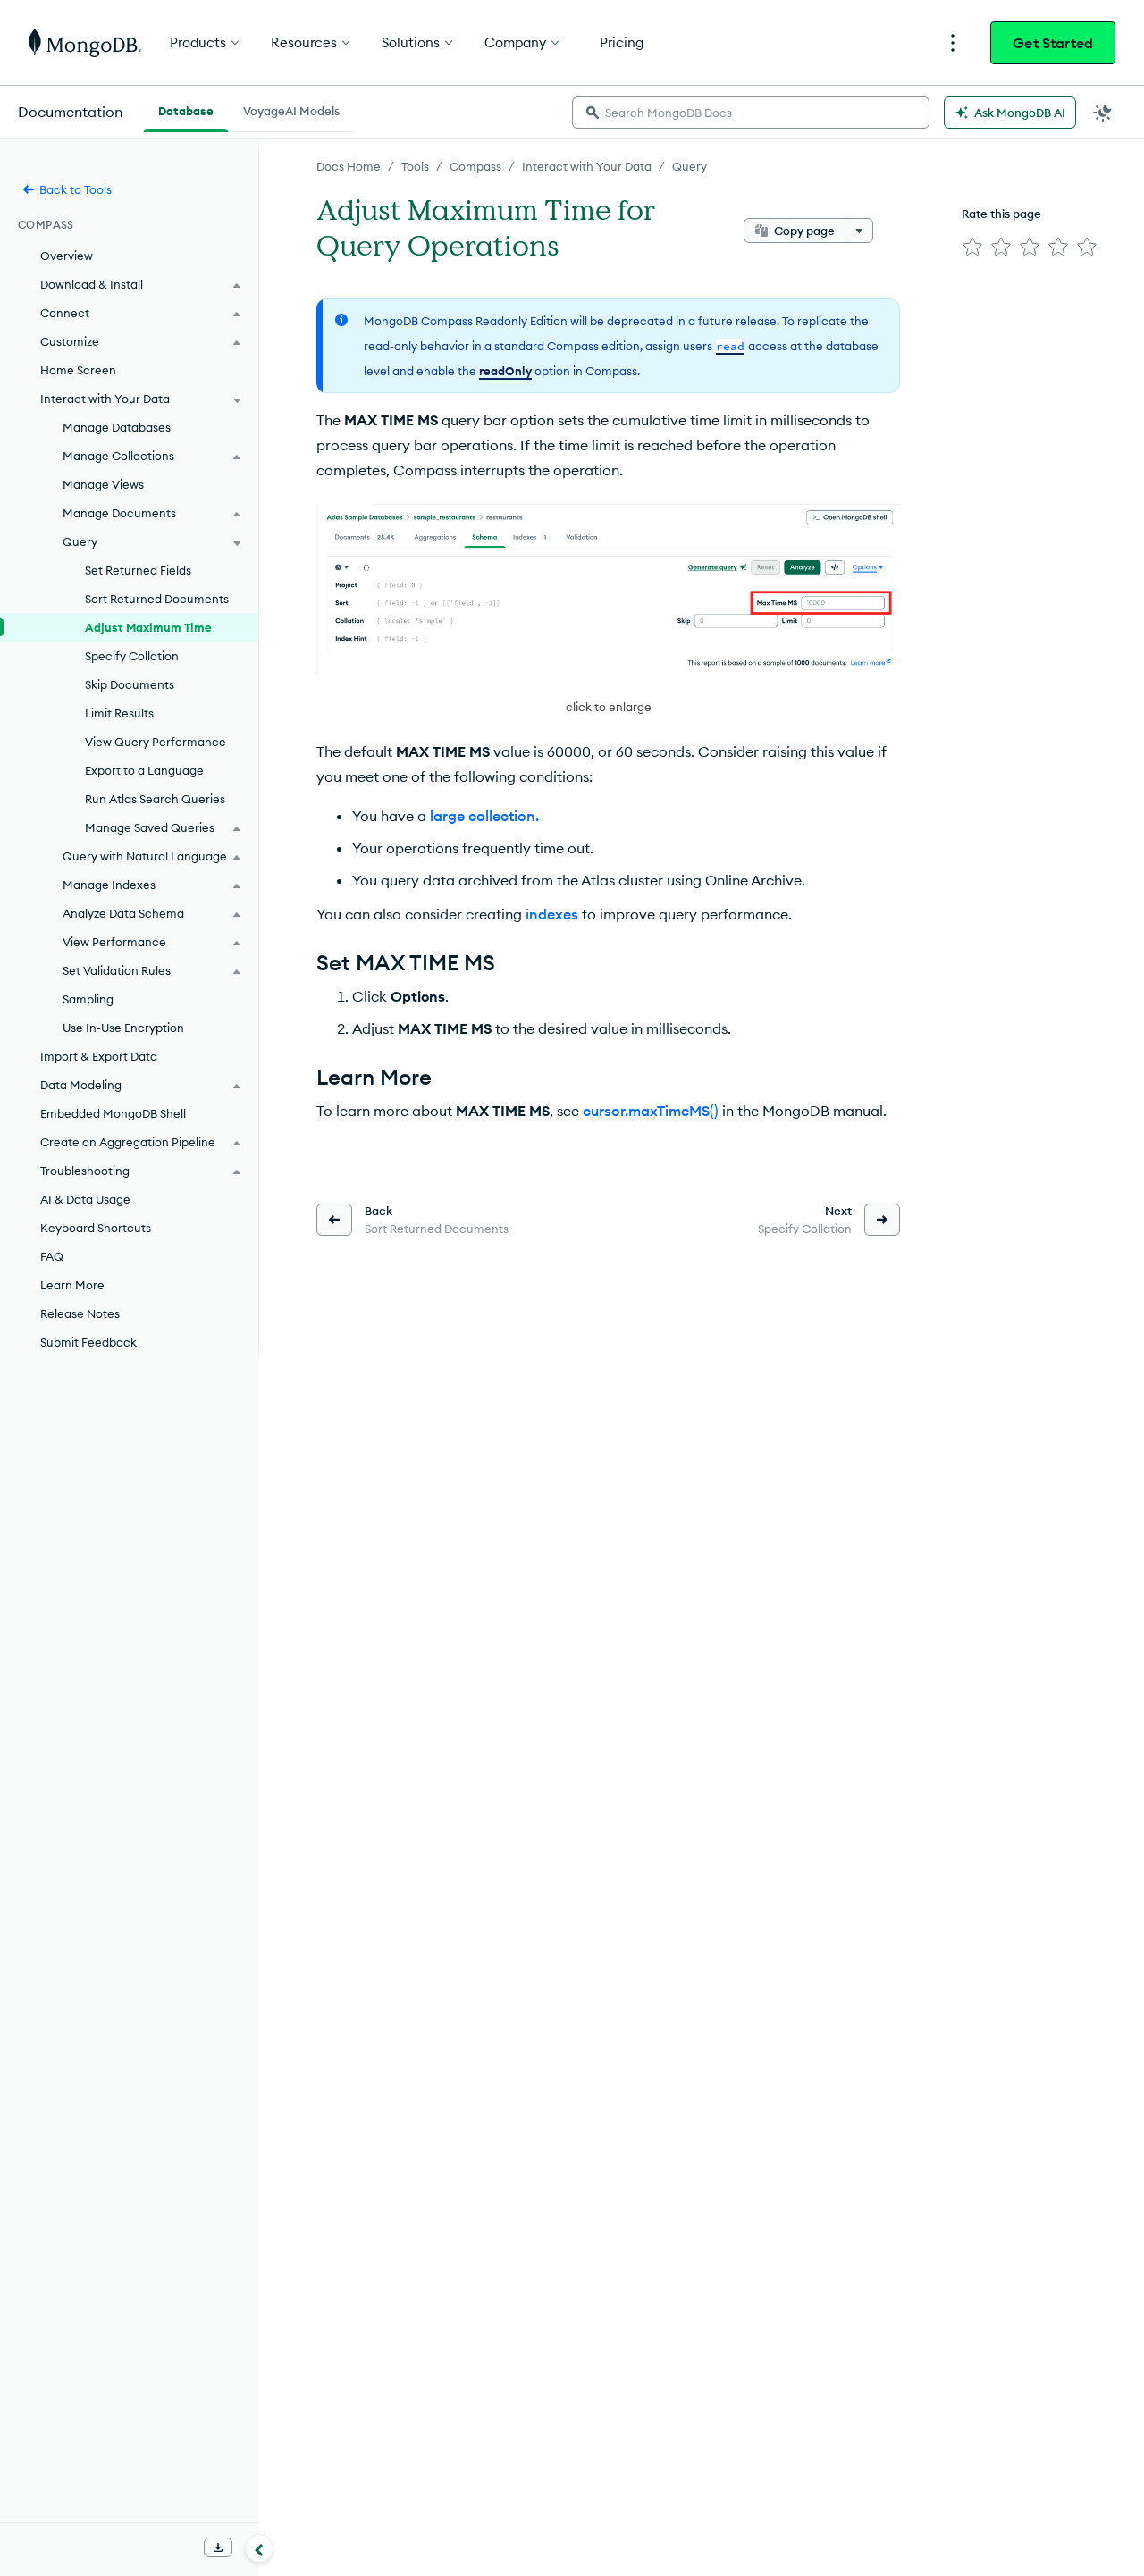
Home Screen (78, 370)
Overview (67, 256)
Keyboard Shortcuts (96, 1228)
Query (690, 166)
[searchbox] (751, 113)
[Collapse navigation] (259, 2548)
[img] (972, 247)
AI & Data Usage (85, 1199)
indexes (552, 914)
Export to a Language (144, 770)
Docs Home (349, 166)
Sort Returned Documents (157, 599)
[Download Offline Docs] (218, 2547)
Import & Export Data (99, 1056)
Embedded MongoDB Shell (113, 1113)
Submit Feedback (88, 1342)
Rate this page (1001, 214)
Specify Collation (132, 656)
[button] (608, 611)
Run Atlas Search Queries (155, 799)
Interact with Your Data (587, 166)
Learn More (72, 1285)
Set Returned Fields (138, 570)
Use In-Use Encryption (123, 1028)
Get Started (1053, 43)
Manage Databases (117, 427)
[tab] (186, 109)
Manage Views (103, 484)
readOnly (505, 371)
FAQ (52, 1256)
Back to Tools (76, 189)
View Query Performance (156, 742)
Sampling (88, 999)
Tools (415, 166)
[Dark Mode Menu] (1103, 113)
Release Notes (80, 1313)
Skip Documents (130, 684)
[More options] (859, 231)
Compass (475, 166)
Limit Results (119, 713)
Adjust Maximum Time (148, 627)
